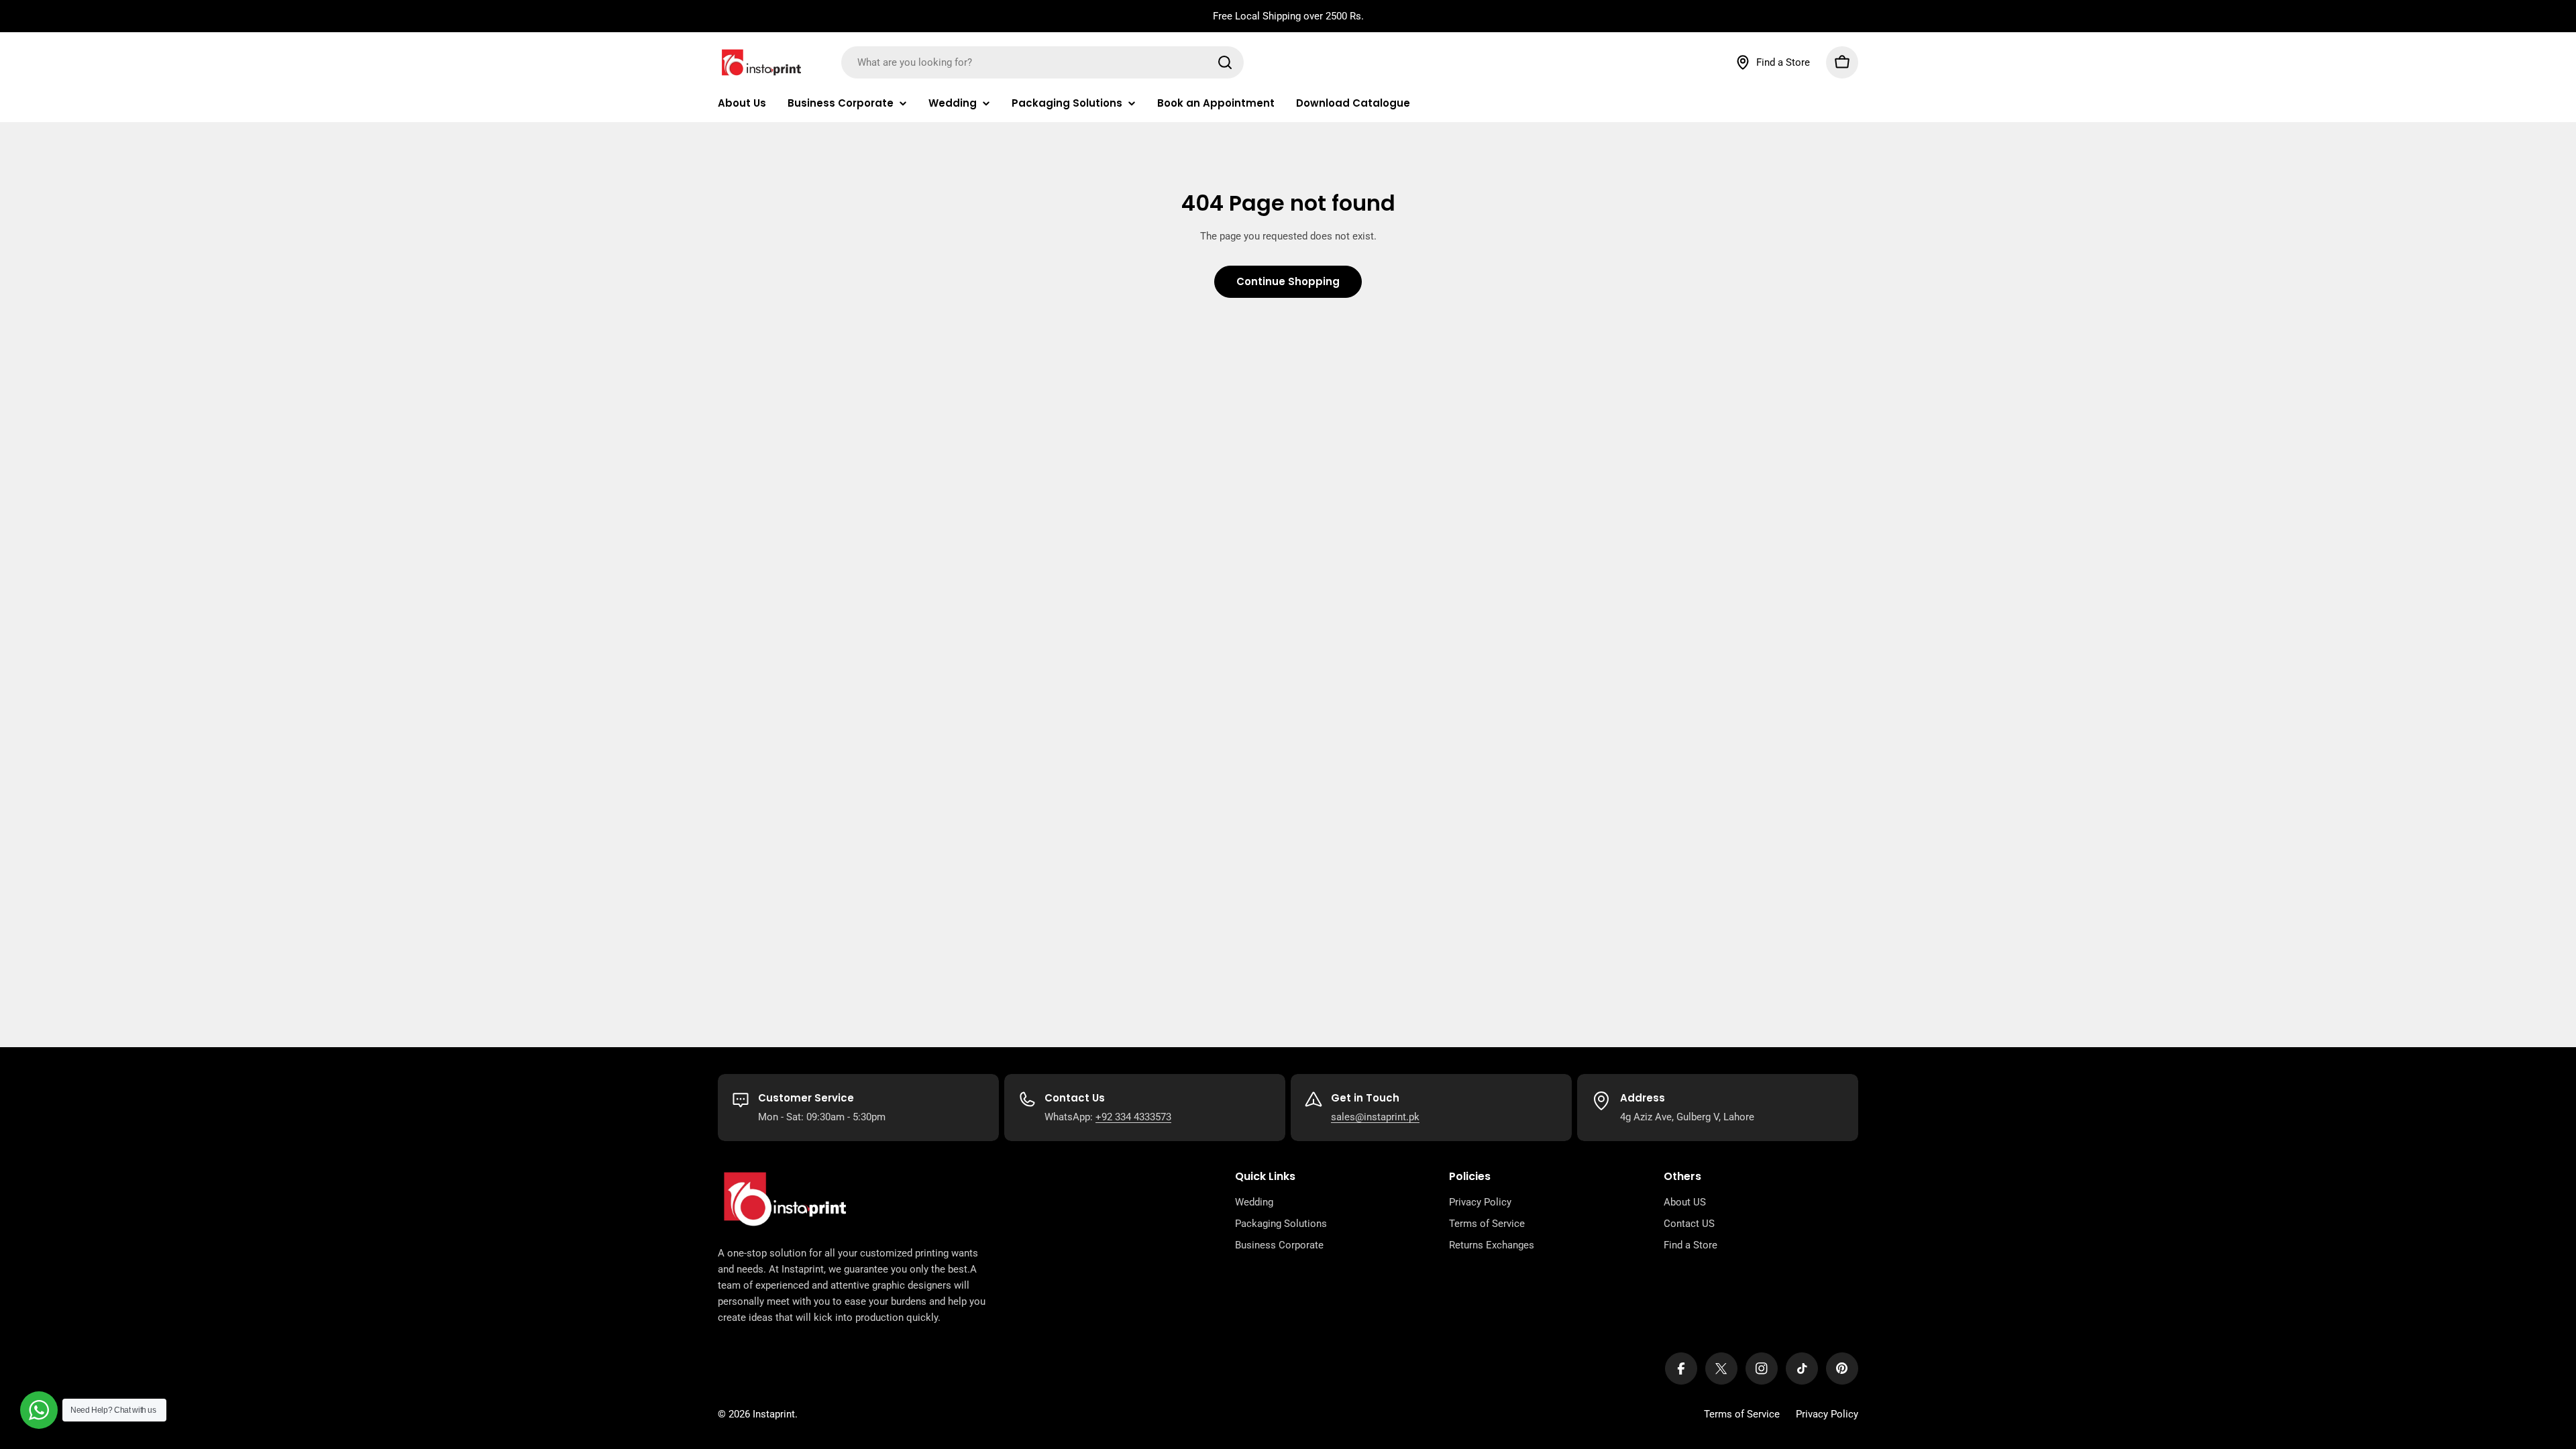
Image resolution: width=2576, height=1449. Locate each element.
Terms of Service (1742, 1414)
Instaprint (774, 1414)
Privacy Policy (1827, 1414)
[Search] (1225, 62)
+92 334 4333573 (1133, 1117)
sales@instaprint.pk (1375, 1117)
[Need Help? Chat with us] (39, 1410)
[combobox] (1042, 62)
